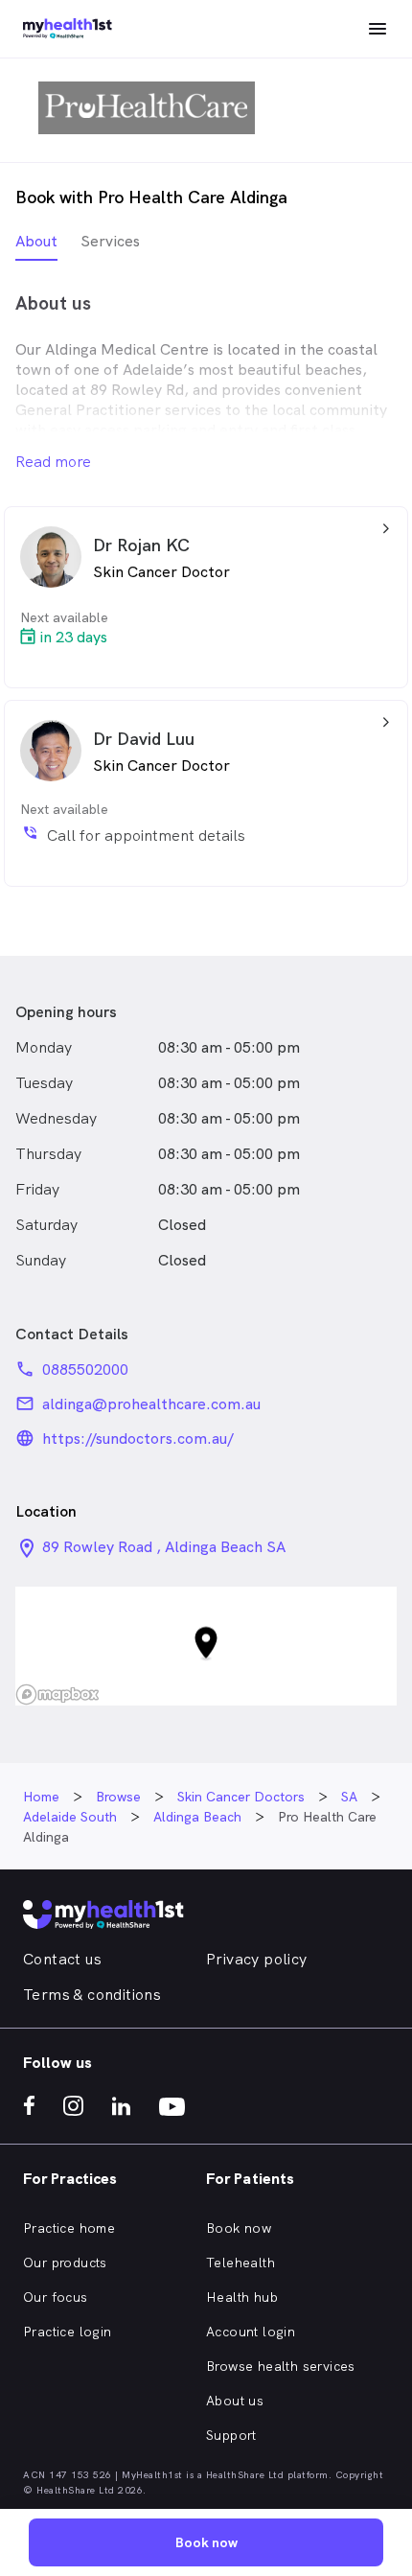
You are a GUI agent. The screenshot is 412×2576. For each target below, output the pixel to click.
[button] (206, 1646)
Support (231, 2435)
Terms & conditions (92, 1995)
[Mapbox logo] (57, 1694)
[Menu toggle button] (378, 29)
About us (235, 2401)
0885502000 (85, 1369)
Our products (65, 2263)
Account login (251, 2332)
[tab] (36, 246)
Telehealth (240, 2263)
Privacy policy (257, 1959)
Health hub (242, 2297)
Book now (239, 2228)
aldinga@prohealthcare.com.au (151, 1404)
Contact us (62, 1959)
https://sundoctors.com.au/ (138, 1439)
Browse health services (281, 2366)
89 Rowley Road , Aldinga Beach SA (164, 1547)
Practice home (69, 2228)
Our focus (56, 2297)
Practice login (68, 2332)
